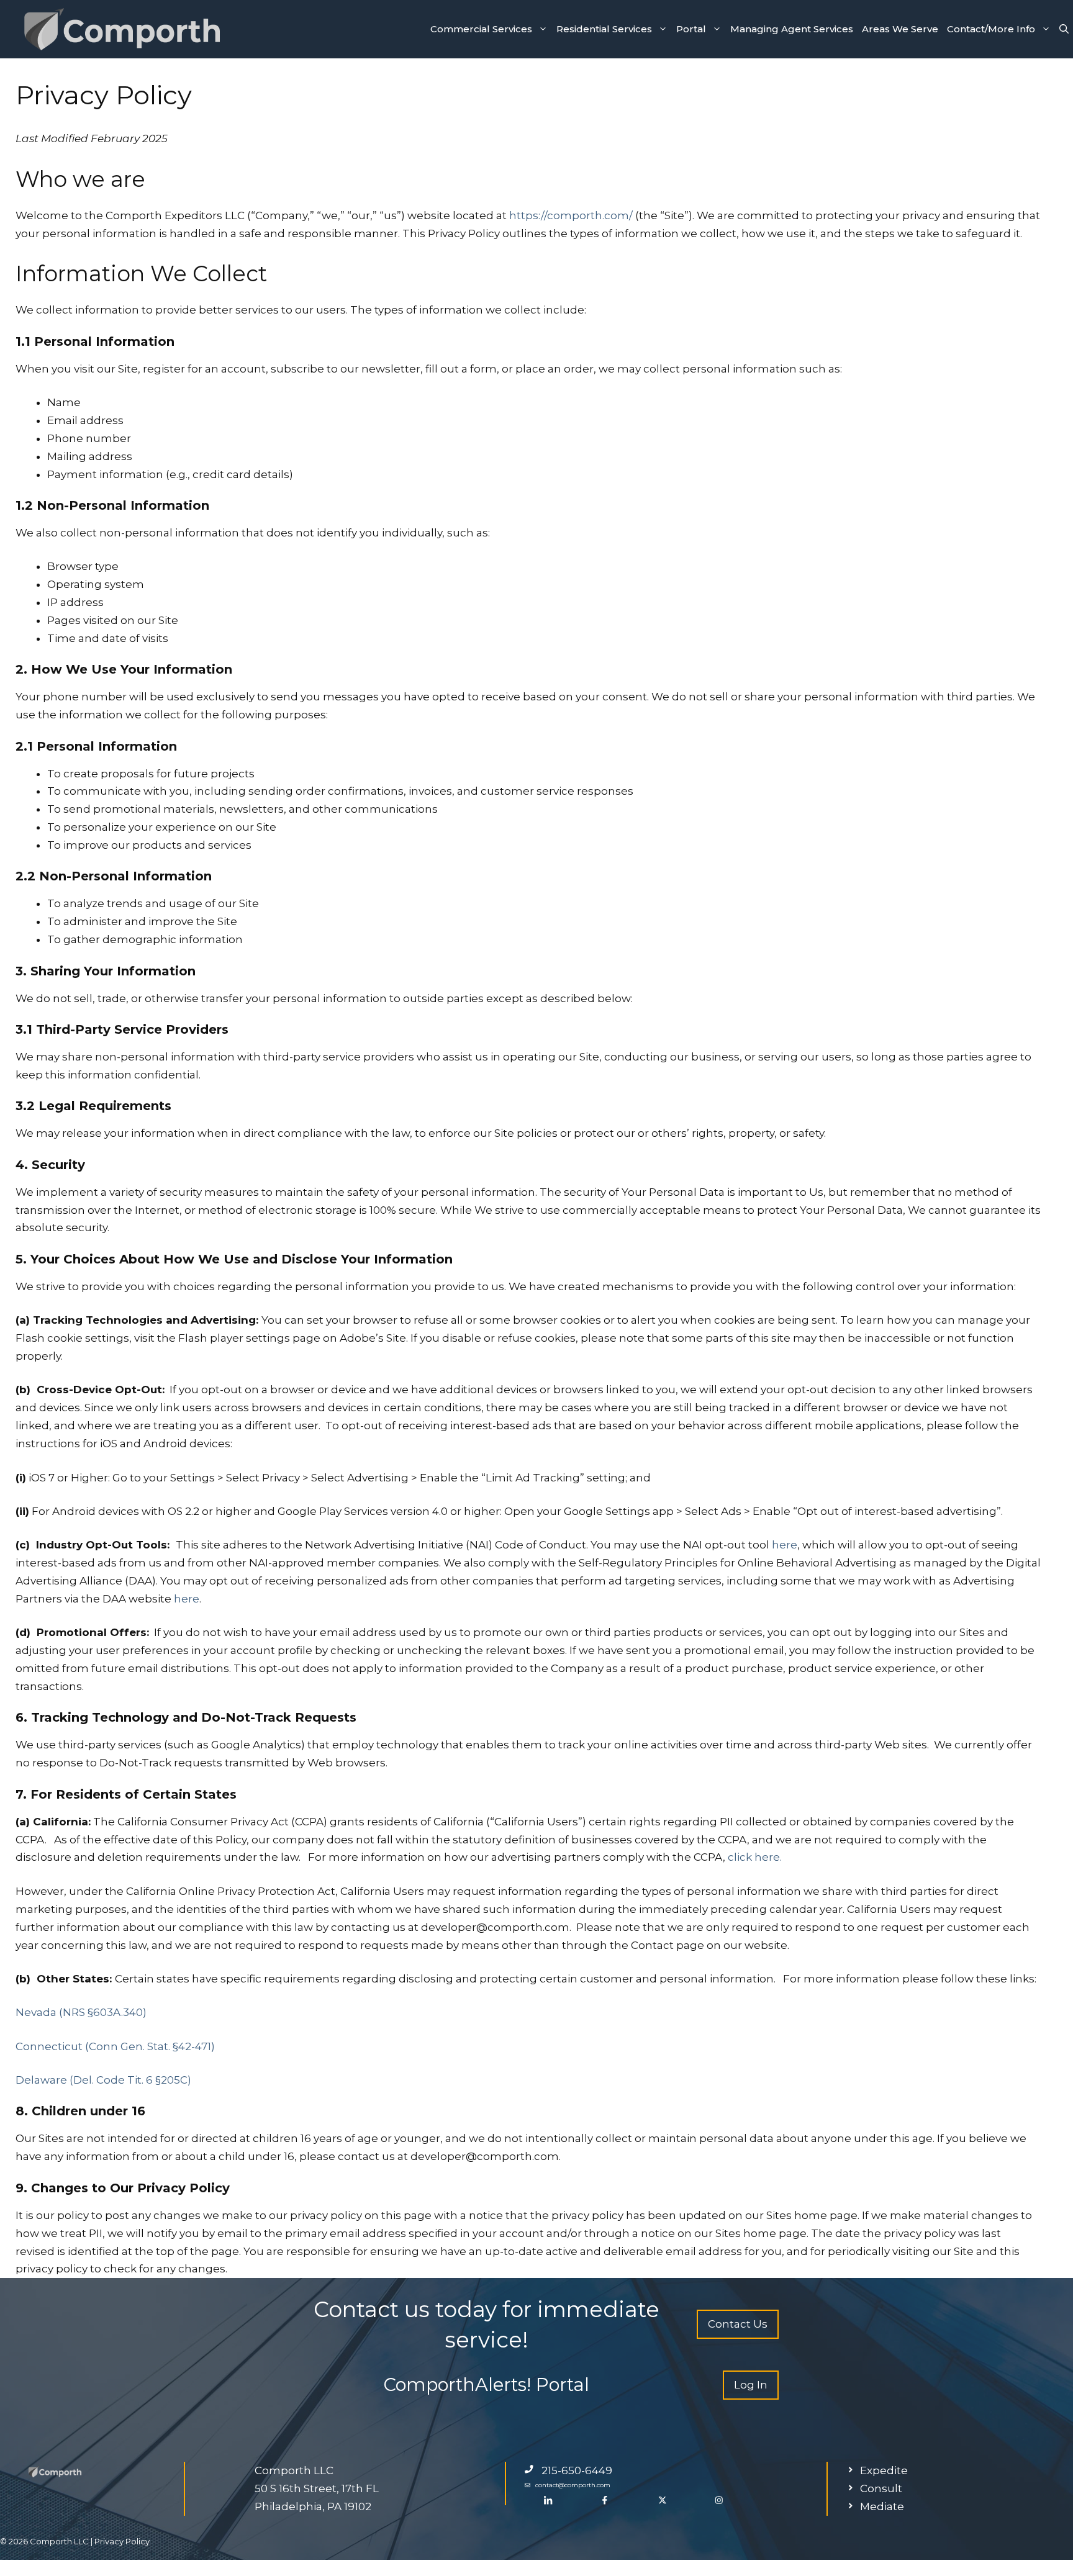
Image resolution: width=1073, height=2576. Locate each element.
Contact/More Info (991, 29)
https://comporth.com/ (570, 215)
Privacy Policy (122, 2541)
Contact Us (738, 2324)
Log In (751, 2385)
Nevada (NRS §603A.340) (81, 2012)
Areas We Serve (900, 29)
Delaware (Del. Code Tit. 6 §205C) (103, 2080)
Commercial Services (481, 29)
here (783, 1545)
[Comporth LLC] (121, 29)
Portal (691, 29)
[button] (1064, 29)
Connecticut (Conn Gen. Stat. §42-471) (115, 2046)
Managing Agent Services (792, 29)
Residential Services (604, 29)
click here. (755, 1857)
